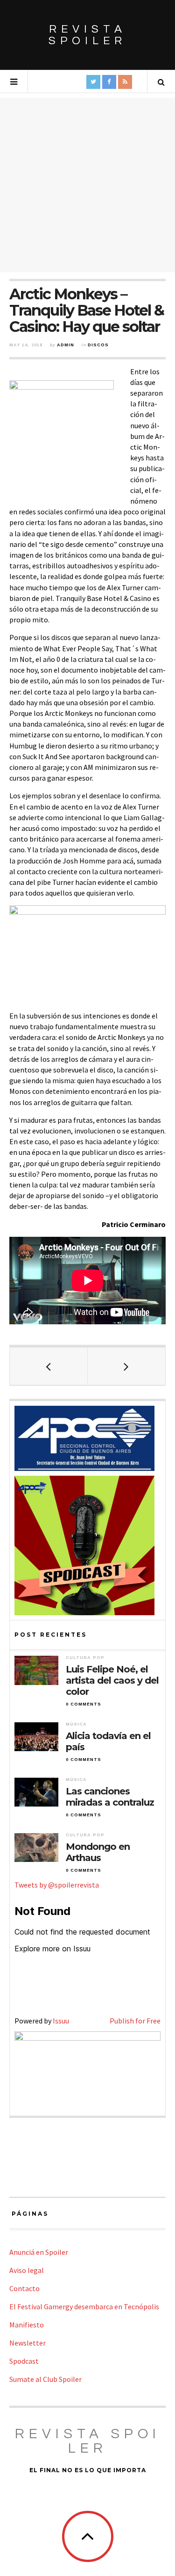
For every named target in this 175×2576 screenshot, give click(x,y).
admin (66, 345)
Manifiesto (27, 2325)
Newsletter (28, 2343)
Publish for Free (135, 2021)
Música (76, 1724)
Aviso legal (27, 2270)
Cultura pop (85, 1658)
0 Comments (84, 1704)
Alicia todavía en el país (108, 1741)
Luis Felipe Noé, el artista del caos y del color (112, 1680)
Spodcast (24, 2361)
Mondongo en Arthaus (98, 1852)
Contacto (24, 2288)
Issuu (61, 2021)
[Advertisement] (87, 185)
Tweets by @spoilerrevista (57, 1885)
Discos (98, 345)
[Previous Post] (49, 1366)
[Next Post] (127, 1366)
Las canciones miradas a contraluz (110, 1797)
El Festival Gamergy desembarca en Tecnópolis (84, 2306)
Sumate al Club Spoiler (45, 2379)
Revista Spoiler (87, 35)
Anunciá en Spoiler (39, 2252)
